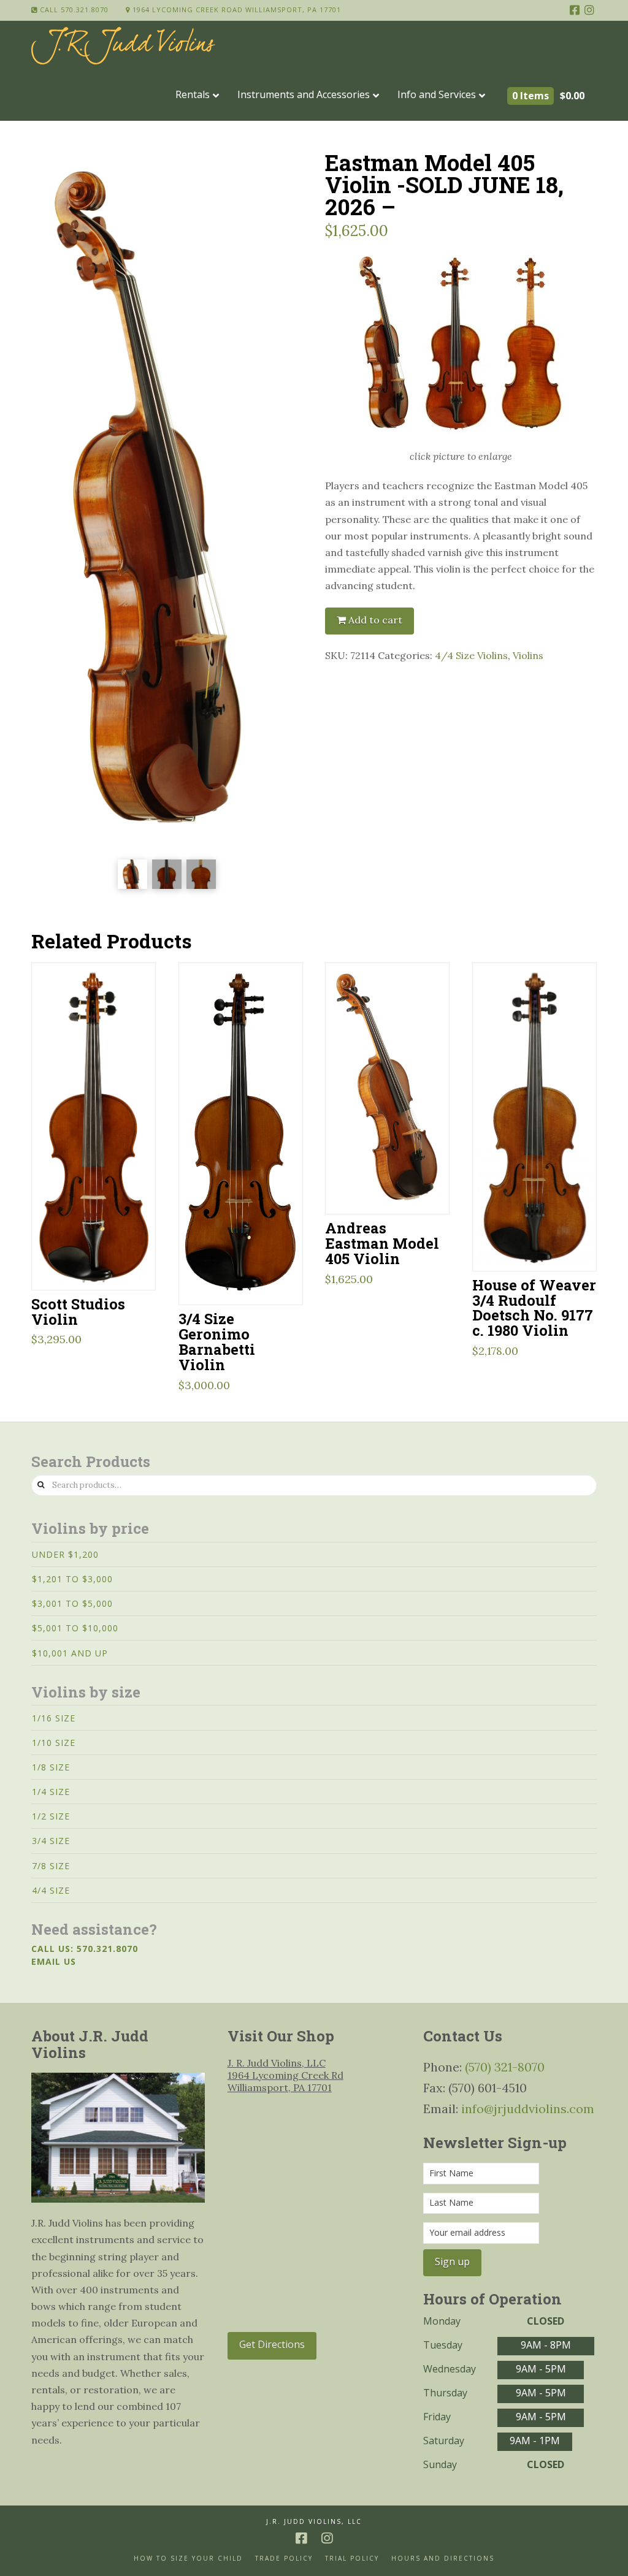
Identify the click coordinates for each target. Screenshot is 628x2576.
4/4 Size (51, 1890)
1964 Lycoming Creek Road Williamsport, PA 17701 (235, 10)
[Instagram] (589, 10)
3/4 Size (51, 1841)
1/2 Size (51, 1816)
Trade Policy (284, 2559)
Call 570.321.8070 (73, 10)
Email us (54, 1961)
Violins (528, 655)
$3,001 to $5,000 (72, 1603)
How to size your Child (188, 2559)
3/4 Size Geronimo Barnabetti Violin (217, 1341)
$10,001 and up (70, 1653)
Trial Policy (352, 2559)
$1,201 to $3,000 (72, 1579)
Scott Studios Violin (78, 1311)
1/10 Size (54, 1743)
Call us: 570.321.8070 (85, 1949)
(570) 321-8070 (505, 2067)
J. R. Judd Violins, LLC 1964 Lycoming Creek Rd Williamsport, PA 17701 (285, 2075)
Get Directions (272, 2344)
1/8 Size (51, 1767)
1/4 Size (51, 1792)
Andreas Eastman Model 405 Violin (382, 1243)
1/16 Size (54, 1718)
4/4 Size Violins (471, 655)
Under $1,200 (65, 1554)
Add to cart (375, 620)
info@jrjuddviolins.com (528, 2109)
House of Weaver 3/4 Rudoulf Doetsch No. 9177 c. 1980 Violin (534, 1308)
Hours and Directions (443, 2559)
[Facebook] (575, 10)
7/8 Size (51, 1866)
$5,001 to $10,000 (75, 1628)
